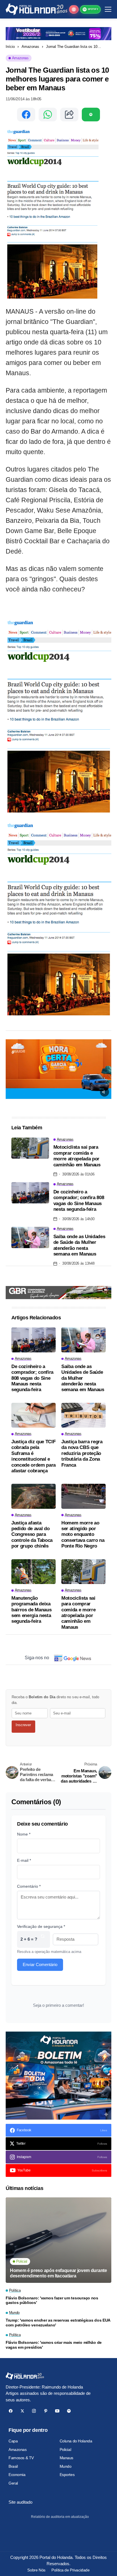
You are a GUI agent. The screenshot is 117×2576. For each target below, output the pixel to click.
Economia (17, 2475)
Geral (13, 2483)
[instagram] (34, 2411)
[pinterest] (46, 2411)
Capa (13, 2441)
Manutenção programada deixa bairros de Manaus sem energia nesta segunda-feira (31, 1610)
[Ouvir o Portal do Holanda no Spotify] (91, 115)
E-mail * (24, 1860)
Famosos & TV (21, 2458)
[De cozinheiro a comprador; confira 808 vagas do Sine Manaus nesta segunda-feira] (30, 1193)
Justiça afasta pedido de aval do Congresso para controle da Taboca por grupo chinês (32, 1535)
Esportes (67, 2475)
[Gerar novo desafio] (43, 1939)
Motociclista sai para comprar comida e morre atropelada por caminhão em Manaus (77, 1156)
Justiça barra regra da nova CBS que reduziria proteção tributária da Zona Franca (82, 1453)
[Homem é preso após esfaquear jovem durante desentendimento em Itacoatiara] (58, 2240)
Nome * (24, 1834)
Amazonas (30, 47)
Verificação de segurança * (41, 1926)
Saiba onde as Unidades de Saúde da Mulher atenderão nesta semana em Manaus (79, 1245)
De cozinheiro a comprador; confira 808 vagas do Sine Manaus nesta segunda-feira (79, 1201)
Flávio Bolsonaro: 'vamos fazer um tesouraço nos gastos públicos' (52, 2300)
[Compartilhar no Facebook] (26, 115)
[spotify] (69, 2411)
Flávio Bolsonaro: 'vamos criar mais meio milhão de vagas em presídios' (54, 2345)
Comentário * (29, 1886)
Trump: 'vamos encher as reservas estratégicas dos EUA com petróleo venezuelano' (58, 2323)
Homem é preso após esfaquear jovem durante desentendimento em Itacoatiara (58, 2273)
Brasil (13, 2466)
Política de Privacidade (70, 2570)
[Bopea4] (36, 9)
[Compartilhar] (69, 115)
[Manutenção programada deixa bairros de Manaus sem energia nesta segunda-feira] (34, 1572)
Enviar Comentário (40, 1964)
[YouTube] (57, 2411)
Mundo (66, 2466)
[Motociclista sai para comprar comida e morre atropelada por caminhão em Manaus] (30, 1148)
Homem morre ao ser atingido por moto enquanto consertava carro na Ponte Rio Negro (83, 1535)
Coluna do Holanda (76, 2441)
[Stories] (74, 9)
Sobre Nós (36, 2570)
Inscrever (23, 1725)
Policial (65, 2450)
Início (10, 47)
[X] (22, 2411)
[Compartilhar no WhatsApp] (48, 115)
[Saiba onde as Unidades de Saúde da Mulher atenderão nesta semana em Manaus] (30, 1237)
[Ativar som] (105, 1092)
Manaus (66, 2458)
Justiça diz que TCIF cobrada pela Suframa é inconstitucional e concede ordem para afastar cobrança (34, 1456)
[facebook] (11, 2411)
